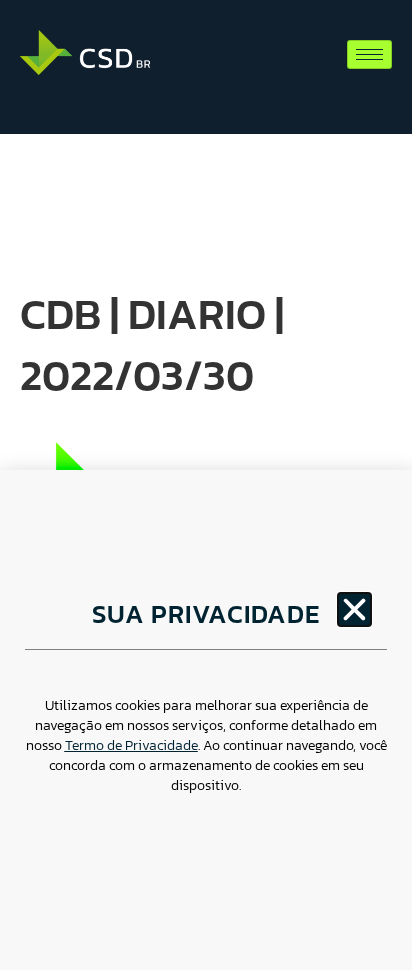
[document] (206, 485)
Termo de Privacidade (131, 745)
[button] (354, 609)
